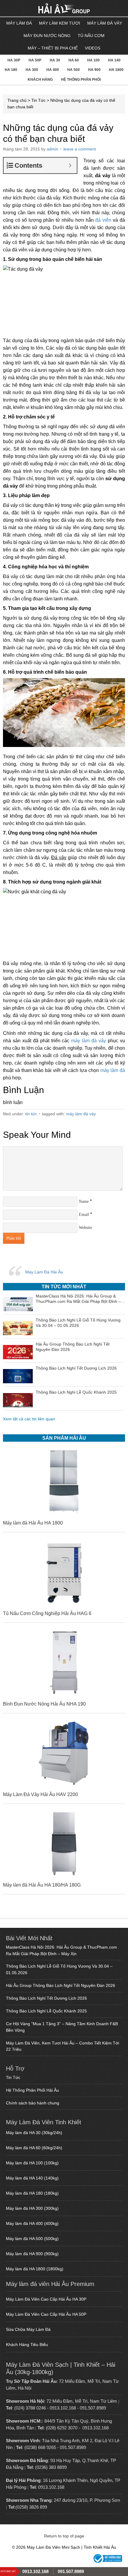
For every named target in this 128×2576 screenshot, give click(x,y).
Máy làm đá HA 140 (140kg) (32, 2178)
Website (85, 1228)
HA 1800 (116, 70)
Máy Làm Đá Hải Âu (44, 1272)
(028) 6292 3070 (62, 2428)
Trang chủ (17, 100)
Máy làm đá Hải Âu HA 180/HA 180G (42, 1885)
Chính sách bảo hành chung (33, 2103)
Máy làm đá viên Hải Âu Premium (50, 2284)
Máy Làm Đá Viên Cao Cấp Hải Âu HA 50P (46, 2314)
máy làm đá (113, 1070)
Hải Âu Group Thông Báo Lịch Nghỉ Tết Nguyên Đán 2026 (61, 1985)
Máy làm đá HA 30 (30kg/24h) (34, 2133)
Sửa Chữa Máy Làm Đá (28, 2329)
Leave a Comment (80, 149)
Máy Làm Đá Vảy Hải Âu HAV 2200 (40, 1794)
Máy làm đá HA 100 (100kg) (32, 2163)
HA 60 (74, 60)
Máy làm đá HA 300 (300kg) (32, 2208)
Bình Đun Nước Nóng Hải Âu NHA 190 (44, 1704)
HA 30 (55, 60)
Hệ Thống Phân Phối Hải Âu (32, 2090)
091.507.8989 (93, 2408)
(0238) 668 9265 (40, 2447)
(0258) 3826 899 (31, 2507)
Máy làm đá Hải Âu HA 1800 (33, 1523)
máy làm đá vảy (89, 1041)
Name (84, 1201)
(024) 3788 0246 (30, 2408)
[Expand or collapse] (70, 165)
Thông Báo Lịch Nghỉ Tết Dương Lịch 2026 (46, 1998)
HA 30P (14, 60)
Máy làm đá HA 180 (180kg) (32, 2193)
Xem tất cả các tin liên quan (29, 1419)
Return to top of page (64, 2536)
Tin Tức (38, 100)
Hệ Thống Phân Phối (81, 80)
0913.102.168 (63, 2408)
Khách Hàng (40, 80)
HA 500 (74, 70)
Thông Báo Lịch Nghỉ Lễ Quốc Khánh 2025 (46, 2011)
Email (84, 1215)
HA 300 (32, 70)
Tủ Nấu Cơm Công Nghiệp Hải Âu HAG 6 (47, 1613)
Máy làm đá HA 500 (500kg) (32, 2239)
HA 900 (94, 70)
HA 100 (93, 60)
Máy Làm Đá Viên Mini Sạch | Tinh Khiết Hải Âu (39, 9)
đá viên (103, 220)
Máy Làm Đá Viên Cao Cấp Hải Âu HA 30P (46, 2299)
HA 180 (11, 70)
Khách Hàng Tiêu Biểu (27, 2345)
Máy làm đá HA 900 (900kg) (32, 2254)
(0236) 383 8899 (51, 2467)
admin (53, 149)
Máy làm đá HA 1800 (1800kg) (35, 2269)
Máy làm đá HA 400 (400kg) (32, 2223)
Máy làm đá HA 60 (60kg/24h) (34, 2148)
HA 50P (35, 60)
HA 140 (114, 60)
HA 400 (53, 70)
